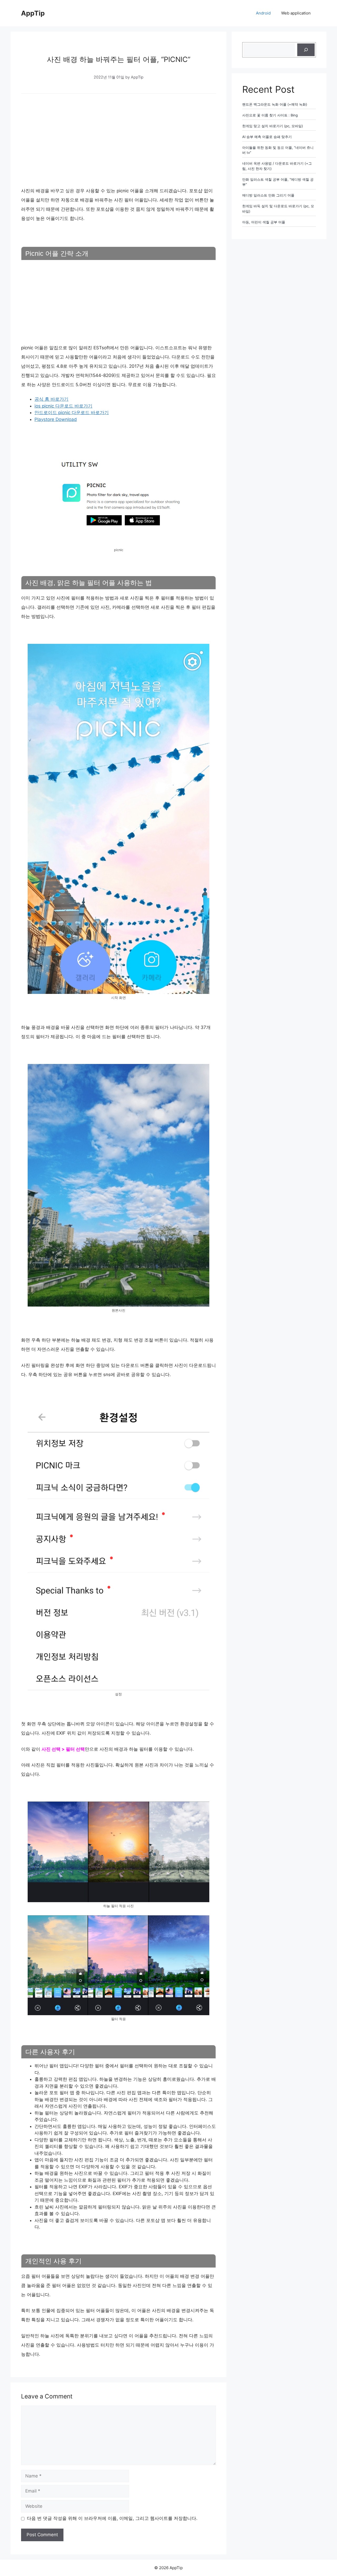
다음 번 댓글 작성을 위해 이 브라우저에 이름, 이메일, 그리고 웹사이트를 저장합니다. (112, 2518)
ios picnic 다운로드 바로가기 (63, 406)
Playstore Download (56, 419)
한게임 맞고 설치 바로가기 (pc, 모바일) (273, 126)
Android (263, 13)
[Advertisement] (118, 139)
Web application (296, 13)
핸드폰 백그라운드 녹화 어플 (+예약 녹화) (275, 104)
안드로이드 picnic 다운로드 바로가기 (72, 413)
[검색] (306, 50)
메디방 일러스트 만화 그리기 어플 (268, 195)
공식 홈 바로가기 (51, 399)
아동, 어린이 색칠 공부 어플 (264, 222)
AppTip (33, 13)
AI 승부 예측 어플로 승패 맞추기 (267, 137)
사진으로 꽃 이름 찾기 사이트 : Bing (270, 115)
